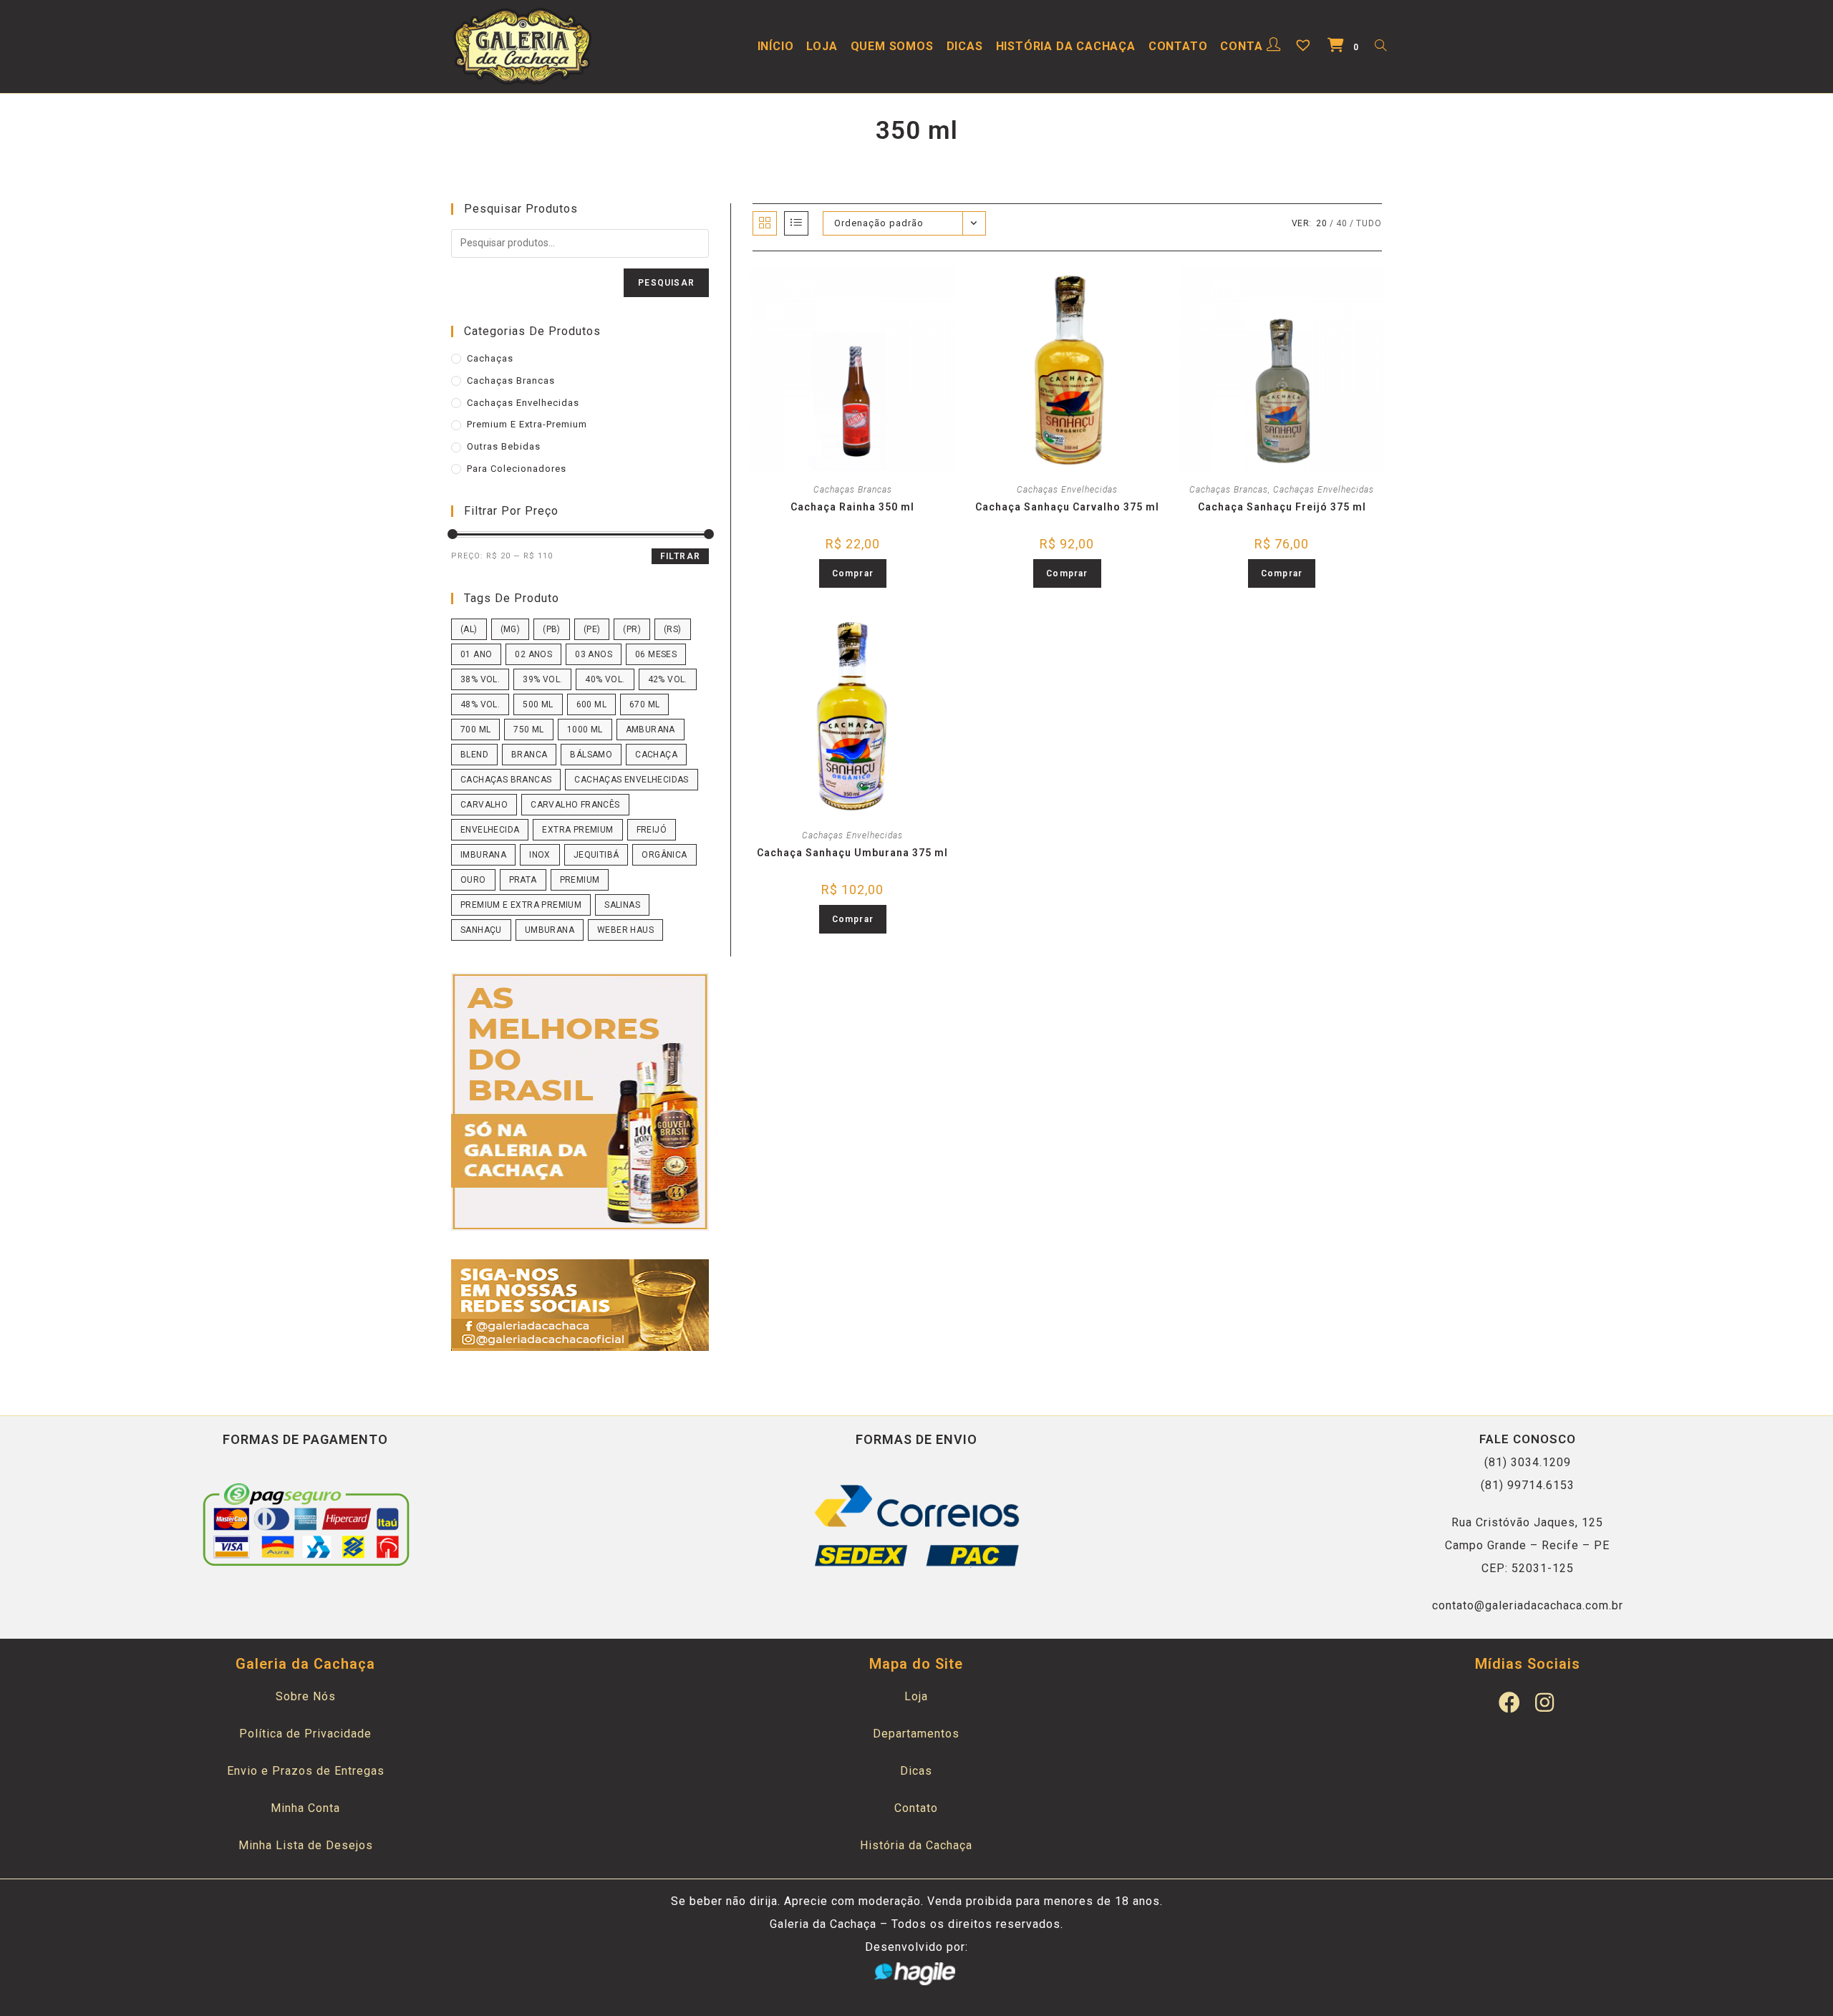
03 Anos (594, 654)
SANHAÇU (481, 930)
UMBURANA (550, 930)
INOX (540, 855)
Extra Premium (577, 830)
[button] (862, 284)
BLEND (474, 755)
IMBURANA (483, 855)
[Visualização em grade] (765, 223)
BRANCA (529, 755)
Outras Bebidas (504, 446)
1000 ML (585, 730)
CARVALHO (484, 805)
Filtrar (680, 556)
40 (1342, 223)
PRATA (523, 880)
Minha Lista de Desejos (306, 1845)
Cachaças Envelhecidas (1067, 490)
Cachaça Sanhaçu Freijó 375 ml (1282, 507)
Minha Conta (305, 1808)
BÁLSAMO (591, 755)
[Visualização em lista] (796, 223)
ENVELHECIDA (490, 830)
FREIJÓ (652, 830)
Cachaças (490, 358)
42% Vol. (668, 679)
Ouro (473, 880)
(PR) (632, 629)
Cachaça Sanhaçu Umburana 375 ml (852, 853)
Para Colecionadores (517, 469)
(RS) (673, 629)
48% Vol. (480, 704)
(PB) (552, 629)
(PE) (592, 629)
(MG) (511, 629)
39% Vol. (542, 679)
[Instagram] (1545, 1702)
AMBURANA (651, 730)
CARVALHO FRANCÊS (575, 805)
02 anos (533, 654)
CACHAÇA (656, 755)
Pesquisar (666, 283)
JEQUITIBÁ (596, 855)
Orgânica (664, 855)
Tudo (1369, 223)
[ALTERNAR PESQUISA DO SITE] (1380, 47)
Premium (580, 880)
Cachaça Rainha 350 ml (852, 507)
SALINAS (622, 905)
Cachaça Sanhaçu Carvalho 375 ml (1067, 507)
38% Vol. (480, 679)
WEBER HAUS (625, 930)
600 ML (591, 704)
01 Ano (476, 654)
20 (1322, 223)
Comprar (853, 573)
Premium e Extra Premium (521, 905)
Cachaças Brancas (853, 490)
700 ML (475, 730)
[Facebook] (1510, 1702)
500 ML (538, 704)
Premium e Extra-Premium (527, 424)
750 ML (528, 730)
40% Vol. (605, 679)
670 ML (644, 704)
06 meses (656, 654)
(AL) (469, 629)
